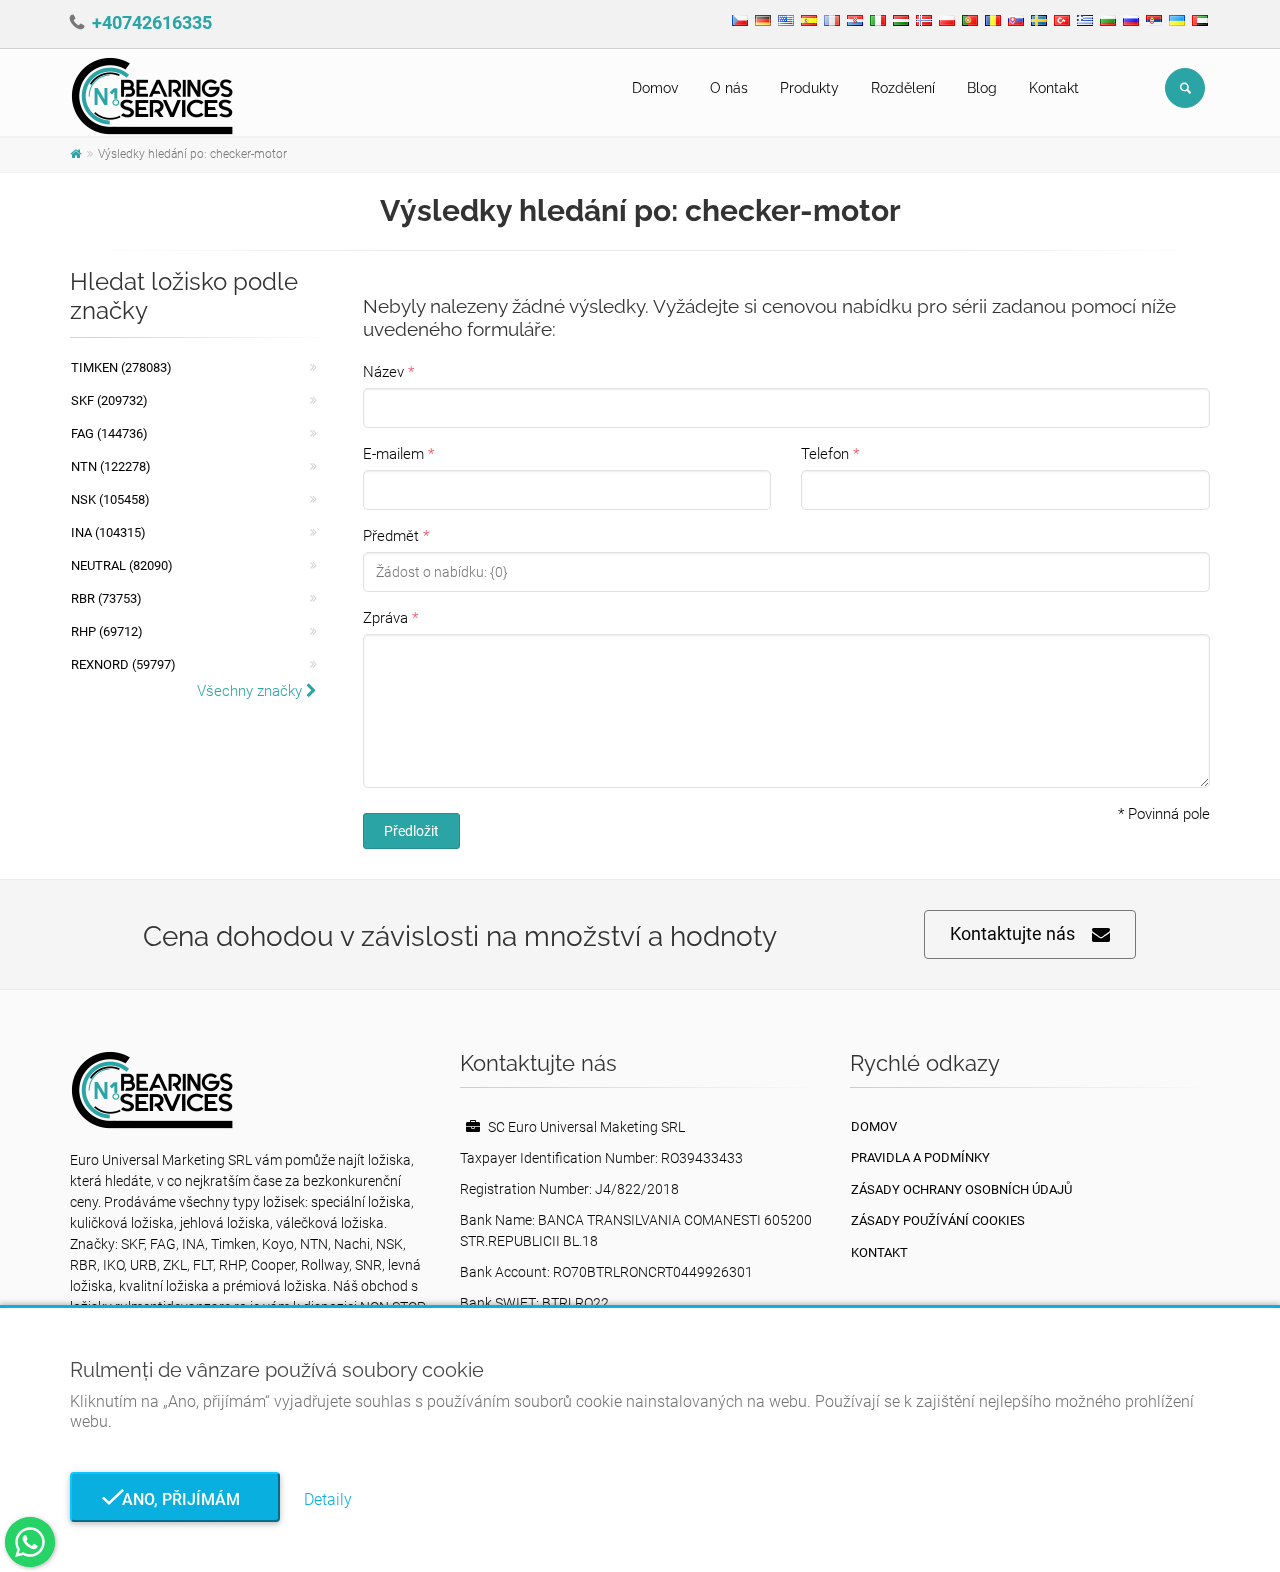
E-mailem (393, 454)
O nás (729, 88)
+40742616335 (152, 22)
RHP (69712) (107, 631)
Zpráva (385, 618)
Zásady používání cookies (938, 1220)
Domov (655, 88)
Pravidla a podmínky (920, 1157)
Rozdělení (903, 88)
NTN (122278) (111, 466)
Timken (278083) (121, 367)
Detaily (328, 1499)
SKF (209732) (109, 400)
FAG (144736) (109, 433)
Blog (982, 88)
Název (383, 372)
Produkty (809, 88)
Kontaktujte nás (1012, 933)
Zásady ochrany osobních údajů (961, 1189)
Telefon (825, 454)
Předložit (411, 831)
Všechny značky (251, 691)
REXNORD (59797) (123, 664)
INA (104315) (108, 532)
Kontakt (1054, 88)
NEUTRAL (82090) (122, 565)
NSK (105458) (110, 499)
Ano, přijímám (175, 1499)
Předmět (391, 536)
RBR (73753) (106, 598)
